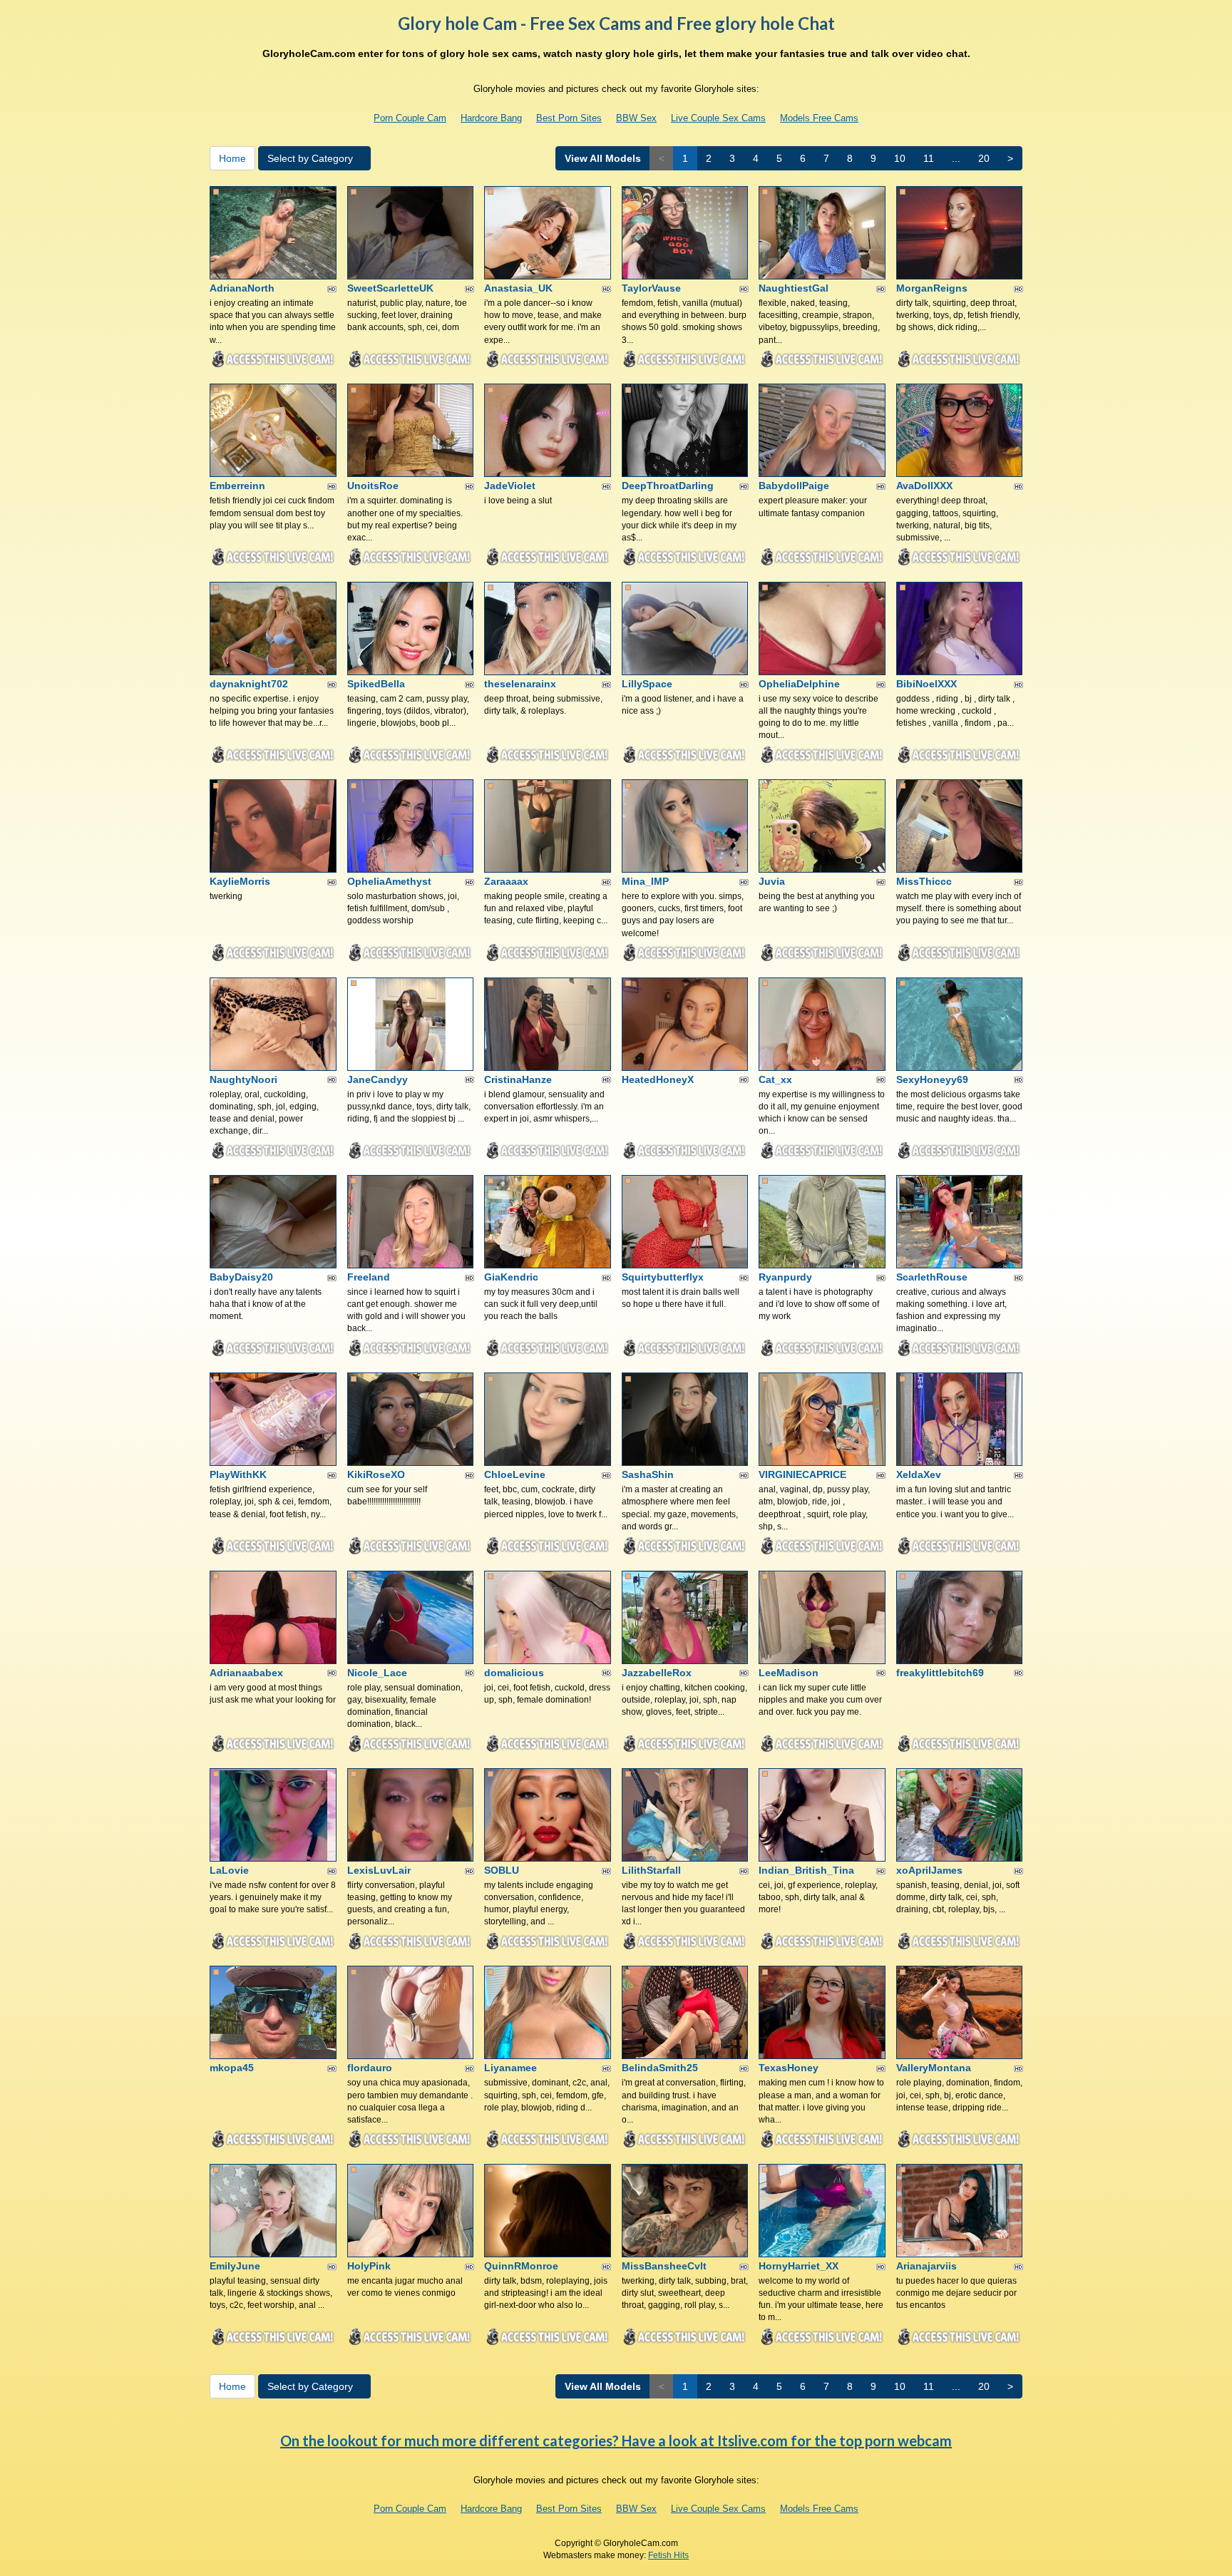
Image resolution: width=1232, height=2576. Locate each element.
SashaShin (648, 1474)
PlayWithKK (238, 1474)
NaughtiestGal (794, 288)
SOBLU (502, 1870)
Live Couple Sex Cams (718, 118)
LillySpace (647, 684)
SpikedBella (376, 684)
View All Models (603, 158)
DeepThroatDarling (668, 486)
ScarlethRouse (932, 1277)
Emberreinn (237, 486)
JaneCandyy (378, 1079)
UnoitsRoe (373, 486)
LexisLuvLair (379, 1870)
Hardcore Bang (491, 118)
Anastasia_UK (518, 288)
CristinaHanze (518, 1079)
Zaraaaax (506, 881)
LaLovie (229, 1870)
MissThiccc (924, 881)
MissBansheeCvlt (664, 2266)
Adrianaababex (246, 1673)
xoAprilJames (929, 1870)
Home (232, 158)
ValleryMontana (934, 2068)
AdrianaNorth (242, 288)
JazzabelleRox (657, 1673)
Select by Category (312, 158)
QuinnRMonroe (521, 2266)
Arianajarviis (926, 2266)
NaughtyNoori (243, 1079)
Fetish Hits (668, 2555)
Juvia (772, 881)
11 (929, 158)
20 (984, 158)
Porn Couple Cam (410, 118)
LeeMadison (789, 1673)
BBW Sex (636, 118)
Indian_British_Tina (806, 1870)
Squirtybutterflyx (663, 1277)
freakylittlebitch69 (940, 1673)
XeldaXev (919, 1474)
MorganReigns (932, 288)
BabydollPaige (794, 486)
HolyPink (369, 2266)
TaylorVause (651, 288)
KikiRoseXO (376, 1474)
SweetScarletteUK (390, 288)
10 (900, 158)
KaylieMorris (240, 881)
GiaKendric (511, 1277)
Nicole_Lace (377, 1673)
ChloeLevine (515, 1474)
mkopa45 (232, 2068)
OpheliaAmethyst (389, 881)
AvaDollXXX (924, 486)
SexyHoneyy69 (932, 1079)
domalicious (514, 1673)
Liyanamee (510, 2068)
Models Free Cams (819, 118)
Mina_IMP (645, 881)
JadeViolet (510, 486)
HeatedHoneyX (658, 1079)
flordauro (370, 2068)
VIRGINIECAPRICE (802, 1474)
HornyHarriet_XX (799, 2266)
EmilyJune (235, 2266)
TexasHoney (789, 2068)
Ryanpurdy (785, 1277)
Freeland (369, 1277)
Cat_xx (775, 1079)
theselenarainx (520, 684)
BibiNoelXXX (926, 684)
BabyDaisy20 (241, 1277)
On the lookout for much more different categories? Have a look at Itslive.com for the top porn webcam (616, 2441)
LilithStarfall (651, 1870)
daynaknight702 (249, 684)
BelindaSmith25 (660, 2068)
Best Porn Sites (569, 118)
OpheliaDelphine (799, 684)
